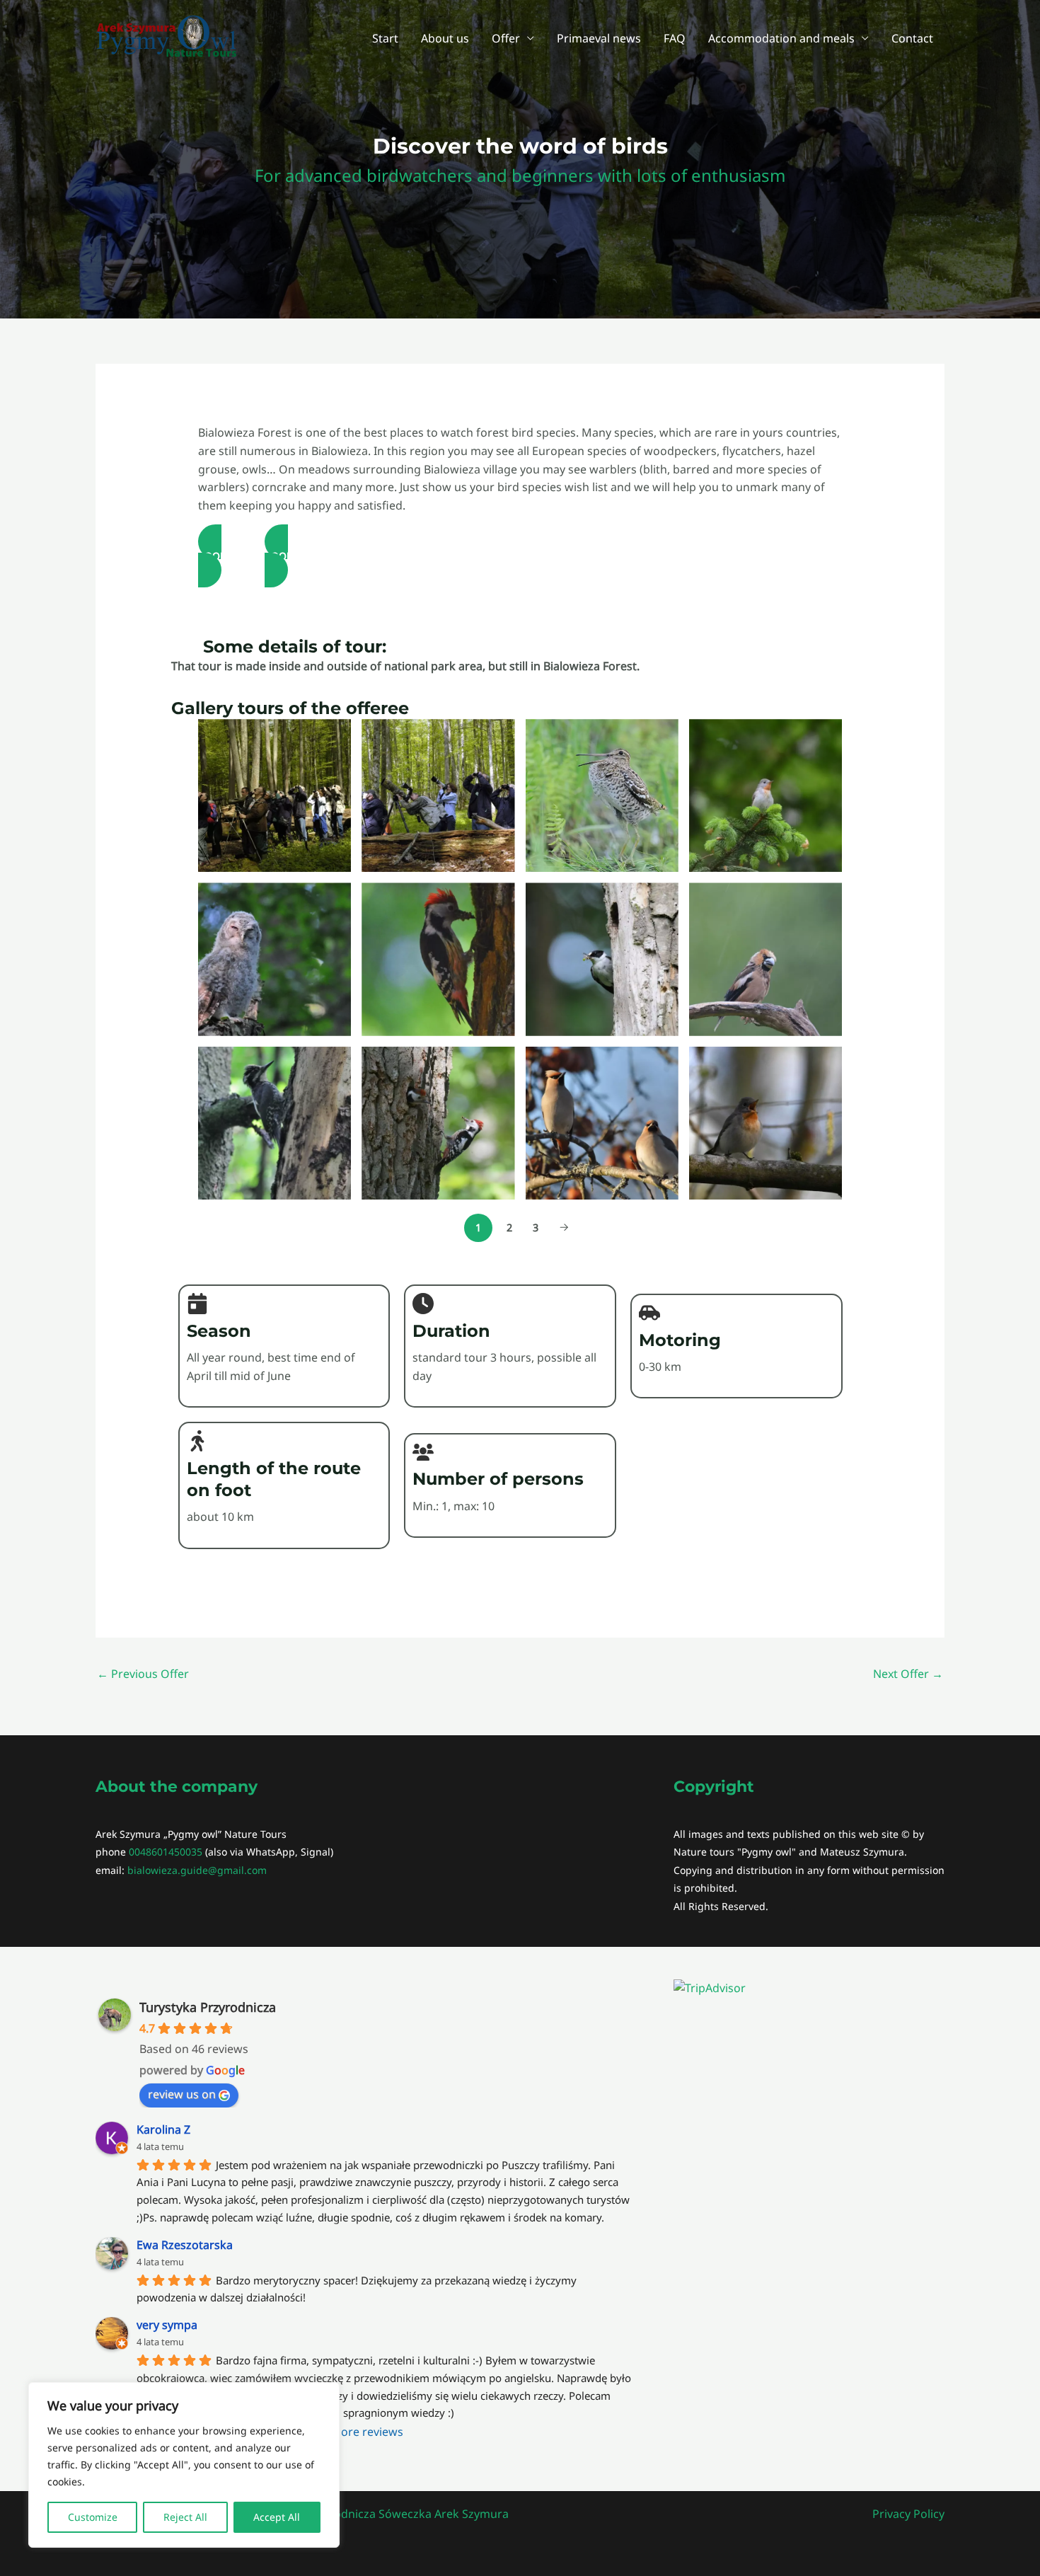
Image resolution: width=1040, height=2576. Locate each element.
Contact (912, 38)
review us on (182, 2094)
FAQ (675, 38)
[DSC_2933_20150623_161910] (765, 959)
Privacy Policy (908, 2514)
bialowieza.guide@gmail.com (197, 1870)
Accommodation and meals (781, 38)
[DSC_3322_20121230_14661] (602, 1123)
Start (385, 38)
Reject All (185, 2517)
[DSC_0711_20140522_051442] (275, 959)
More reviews (367, 2432)
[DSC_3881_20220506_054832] (765, 1123)
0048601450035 (166, 1852)
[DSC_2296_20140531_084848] (602, 959)
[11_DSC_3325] (602, 795)
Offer (506, 38)
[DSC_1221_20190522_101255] (438, 959)
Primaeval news (599, 38)
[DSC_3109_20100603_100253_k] (275, 1123)
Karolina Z (163, 2129)
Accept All (277, 2517)
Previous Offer (143, 1674)
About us (445, 38)
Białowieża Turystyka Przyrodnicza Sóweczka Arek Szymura (350, 2514)
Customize (93, 2517)
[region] (184, 2465)
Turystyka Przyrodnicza (208, 2007)
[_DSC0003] (275, 795)
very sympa (167, 2325)
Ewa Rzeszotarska (185, 2245)
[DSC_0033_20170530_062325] (765, 795)
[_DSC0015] (438, 795)
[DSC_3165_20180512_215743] (438, 1123)
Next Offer (908, 1674)
